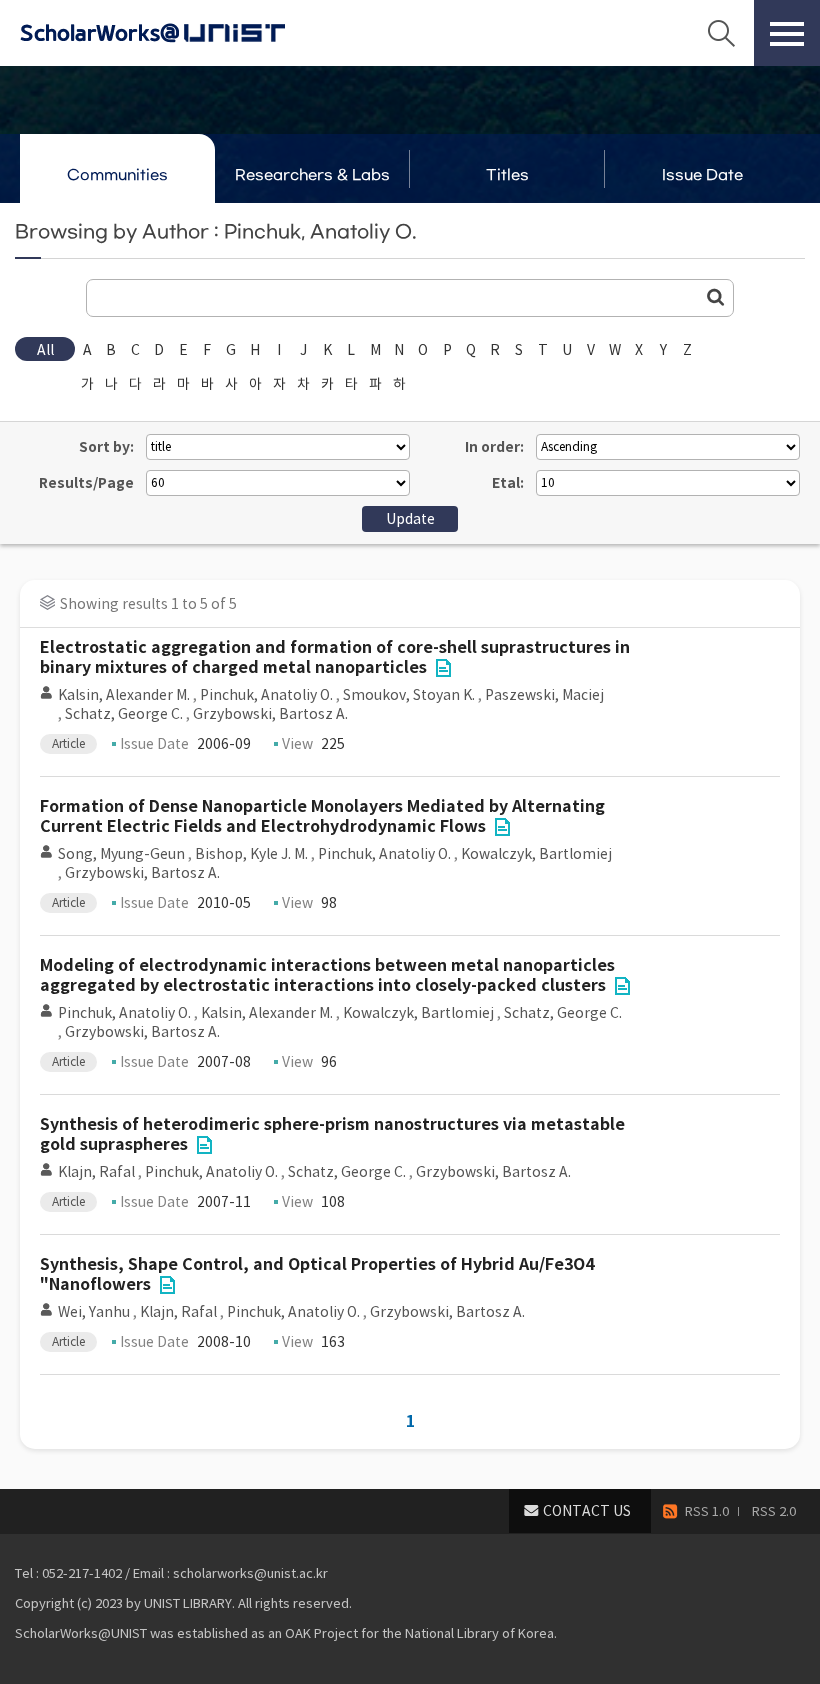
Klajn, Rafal (96, 1172)
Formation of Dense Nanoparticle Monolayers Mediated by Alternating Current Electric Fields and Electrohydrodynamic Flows (322, 816)
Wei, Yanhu (94, 1312)
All (45, 350)
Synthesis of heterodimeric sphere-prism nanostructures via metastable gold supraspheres (332, 1134)
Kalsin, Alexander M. (124, 695)
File (443, 668)
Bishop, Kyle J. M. (251, 854)
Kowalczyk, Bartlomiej (536, 854)
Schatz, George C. (124, 714)
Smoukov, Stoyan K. (409, 695)
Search (721, 33)
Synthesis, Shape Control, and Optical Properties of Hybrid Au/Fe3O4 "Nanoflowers (317, 1274)
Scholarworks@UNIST (185, 33)
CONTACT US (587, 1511)
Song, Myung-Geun (121, 854)
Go (716, 297)
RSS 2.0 (774, 1511)
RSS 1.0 (707, 1511)
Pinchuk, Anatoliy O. (266, 695)
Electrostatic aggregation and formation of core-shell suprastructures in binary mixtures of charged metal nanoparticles (335, 657)
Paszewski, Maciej (544, 695)
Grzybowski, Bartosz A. (270, 714)
